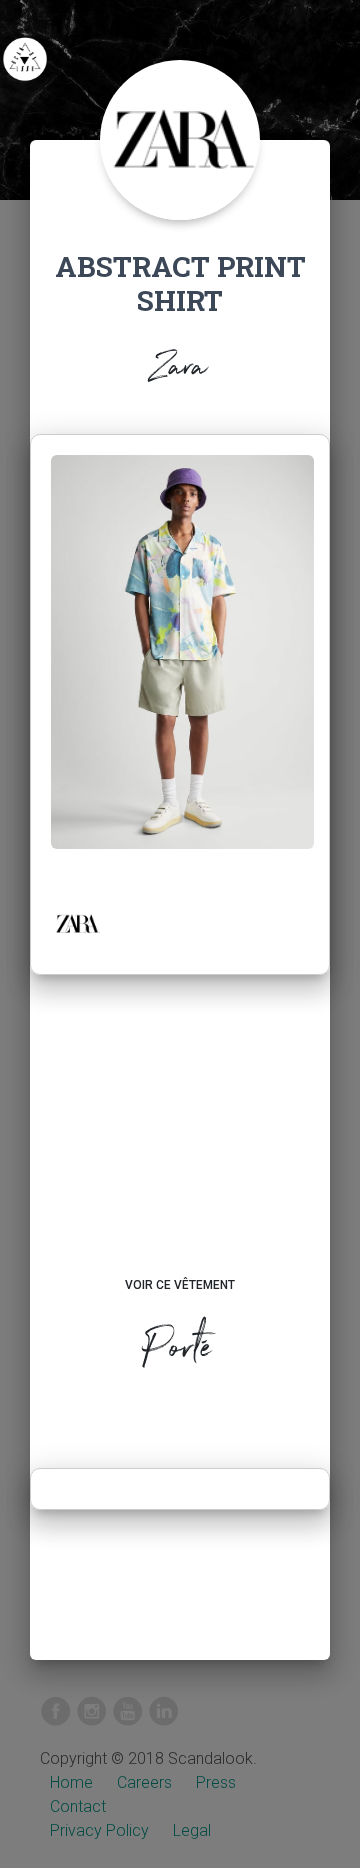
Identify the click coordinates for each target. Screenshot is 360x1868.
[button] (77, 924)
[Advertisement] (180, 1145)
